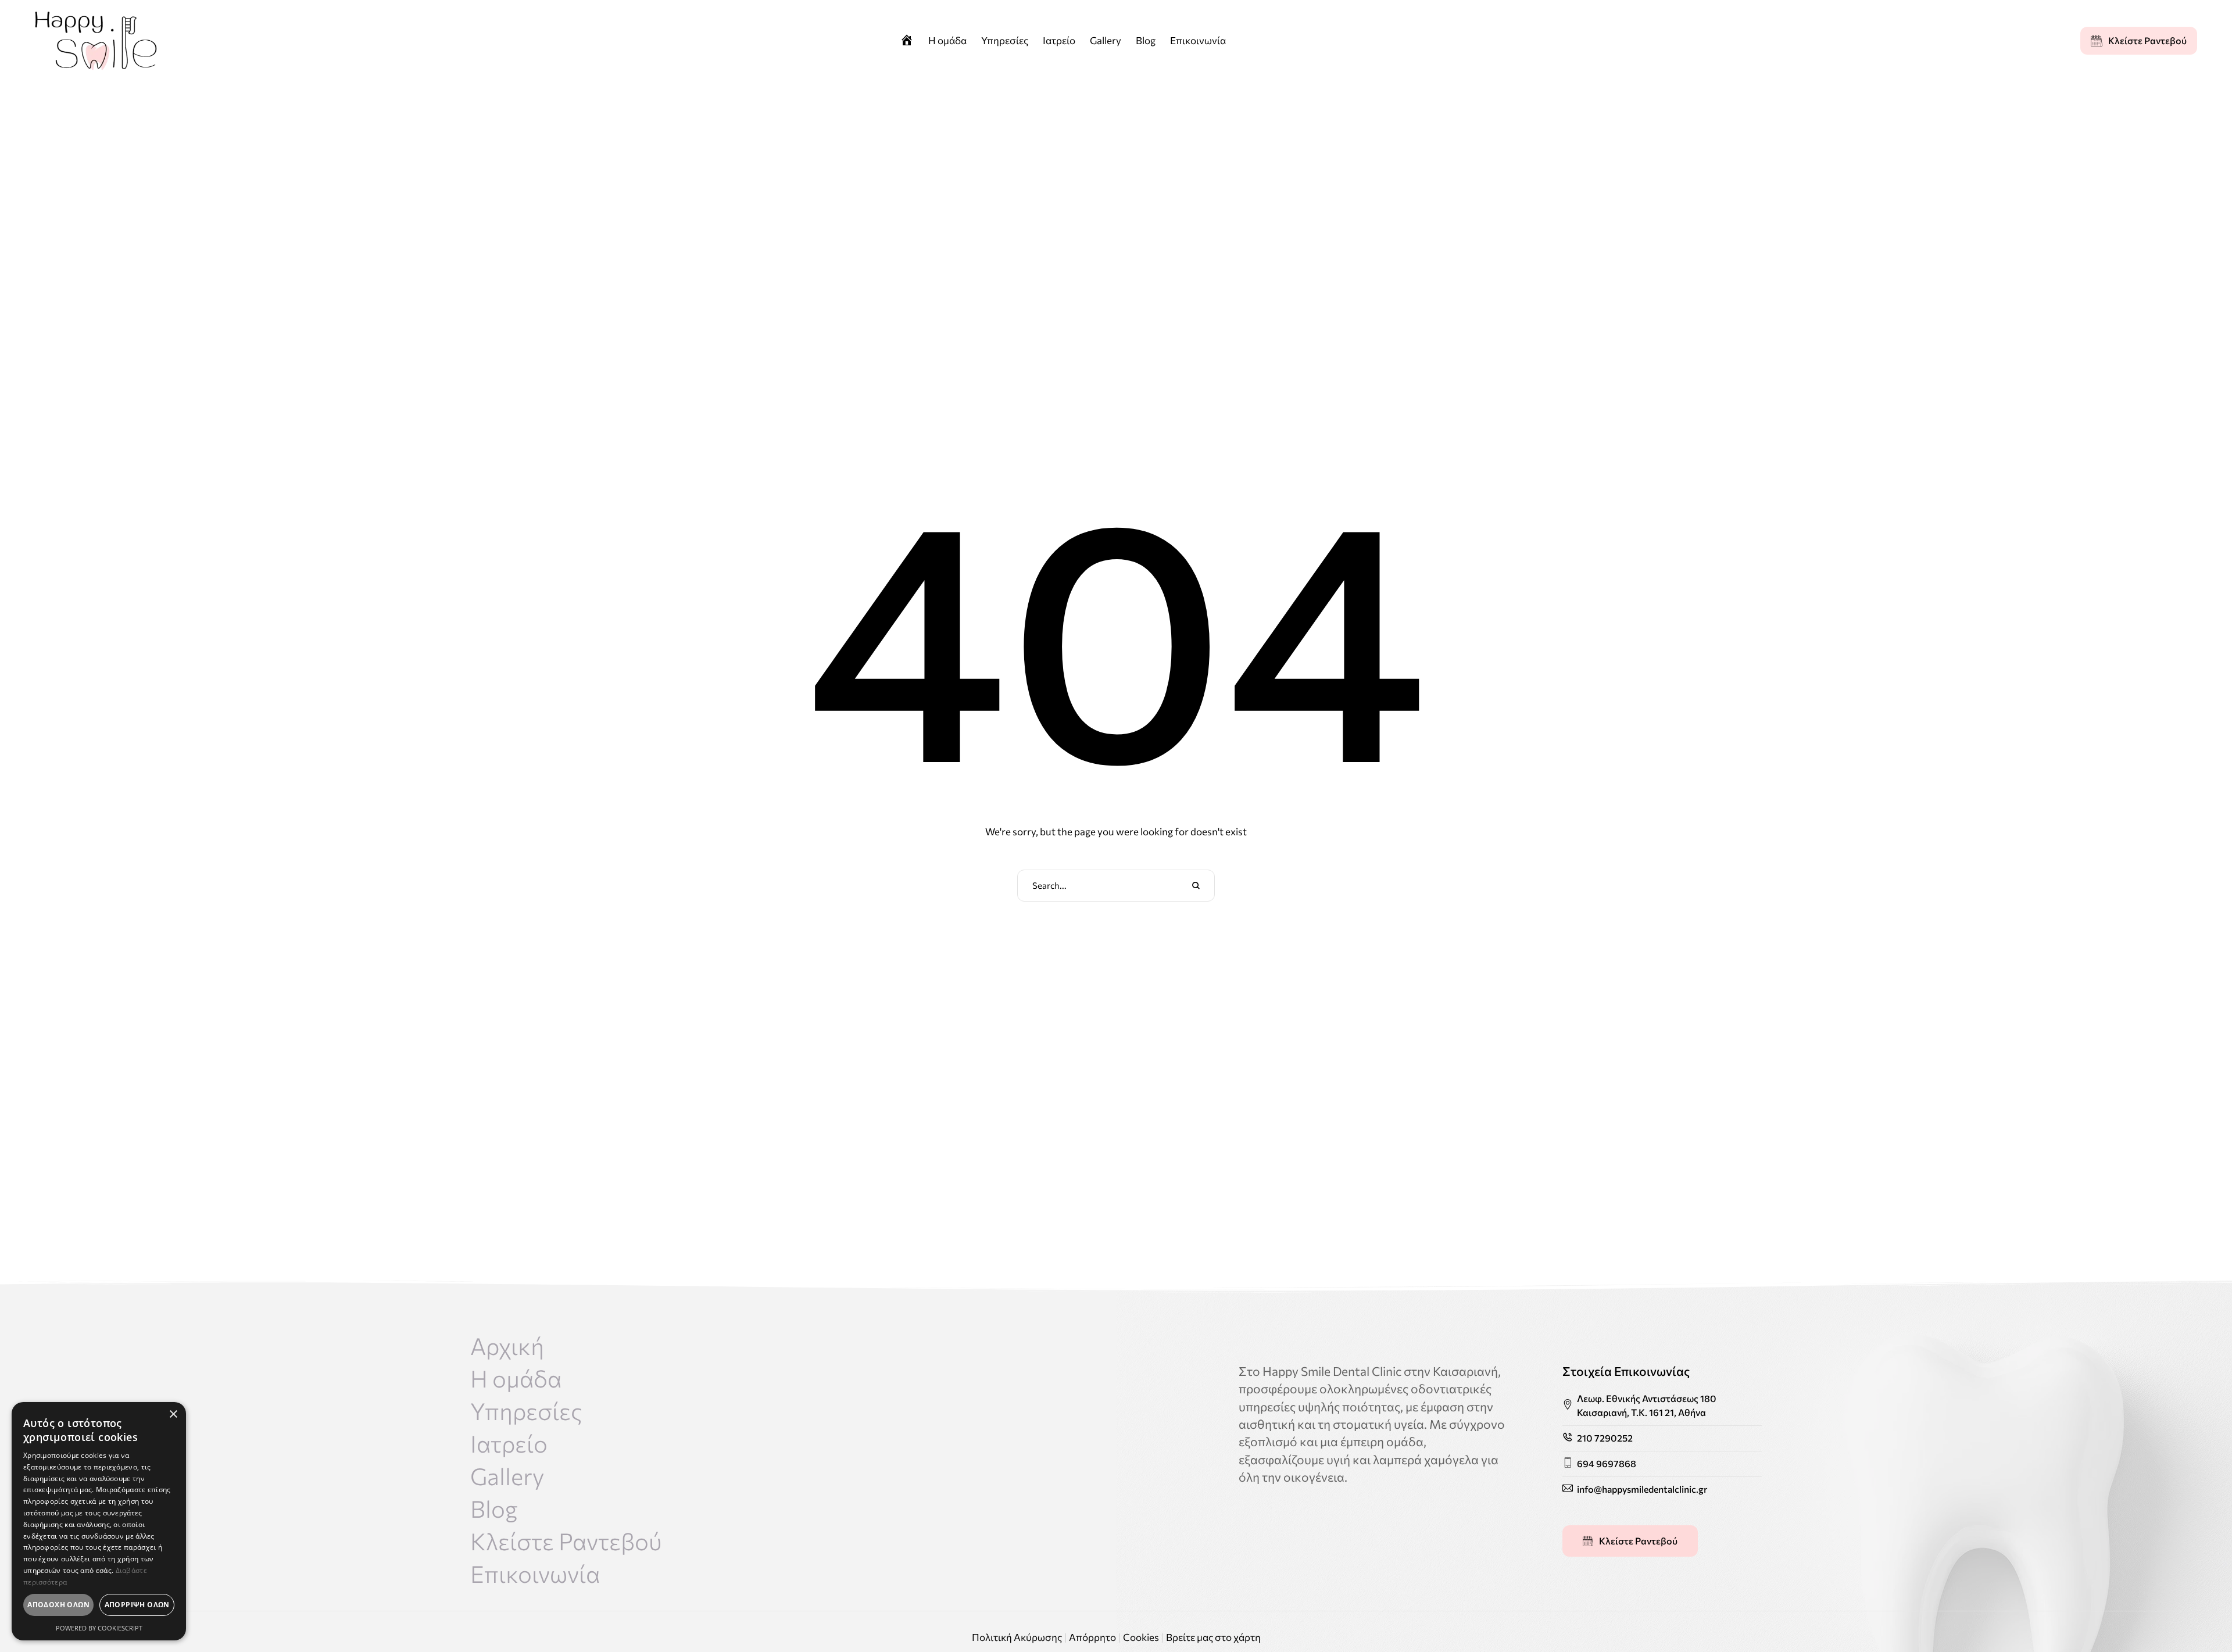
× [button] (173, 1415)
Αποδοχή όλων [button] (58, 1605)
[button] (2139, 41)
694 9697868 (1607, 1463)
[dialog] (99, 1521)
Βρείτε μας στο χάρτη (1213, 1637)
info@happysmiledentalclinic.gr (1642, 1489)
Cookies (1141, 1637)
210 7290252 (1605, 1438)
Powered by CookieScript (99, 1628)
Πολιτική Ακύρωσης (1017, 1637)
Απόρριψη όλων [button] (137, 1605)
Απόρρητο (1092, 1637)
